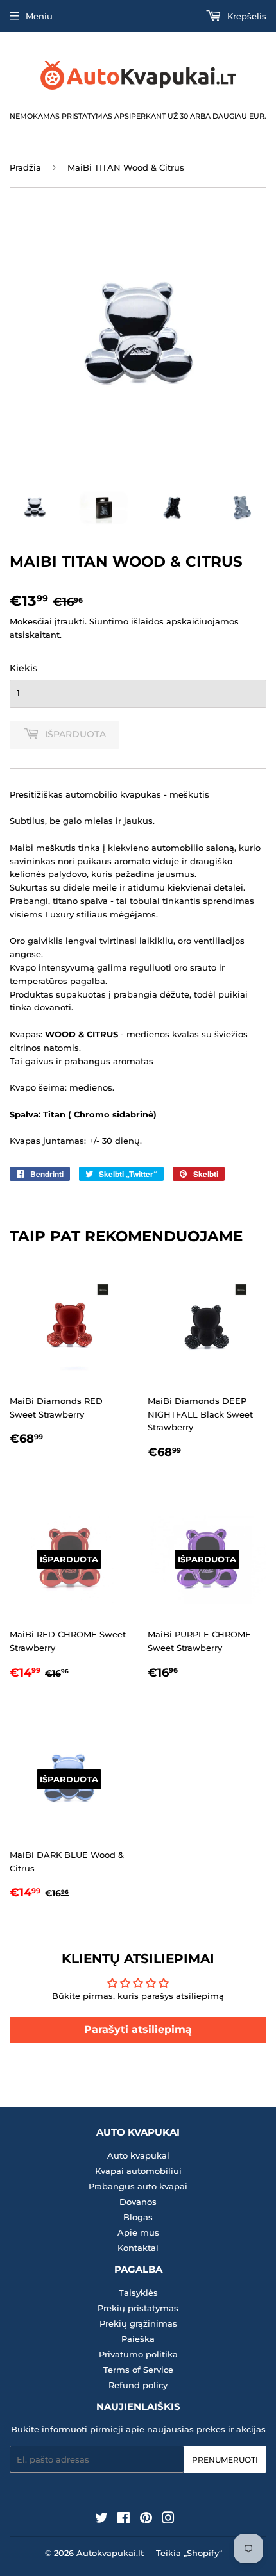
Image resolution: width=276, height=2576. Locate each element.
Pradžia (25, 167)
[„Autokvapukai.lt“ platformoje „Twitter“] (101, 2520)
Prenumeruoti (225, 2460)
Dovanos (138, 2202)
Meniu (39, 16)
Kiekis (23, 668)
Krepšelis (246, 16)
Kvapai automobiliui (138, 2171)
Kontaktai (138, 2248)
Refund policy (138, 2385)
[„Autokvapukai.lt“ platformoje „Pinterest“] (146, 2520)
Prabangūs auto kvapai (138, 2186)
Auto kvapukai (138, 2155)
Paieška (138, 2339)
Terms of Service (138, 2370)
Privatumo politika (138, 2354)
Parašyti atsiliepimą (138, 2029)
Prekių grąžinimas (138, 2323)
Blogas (138, 2217)
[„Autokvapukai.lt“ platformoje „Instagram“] (168, 2520)
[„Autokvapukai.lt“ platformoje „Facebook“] (124, 2520)
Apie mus (138, 2232)
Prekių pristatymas (138, 2308)
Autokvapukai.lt (110, 2553)
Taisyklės (138, 2293)
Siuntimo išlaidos (126, 621)
